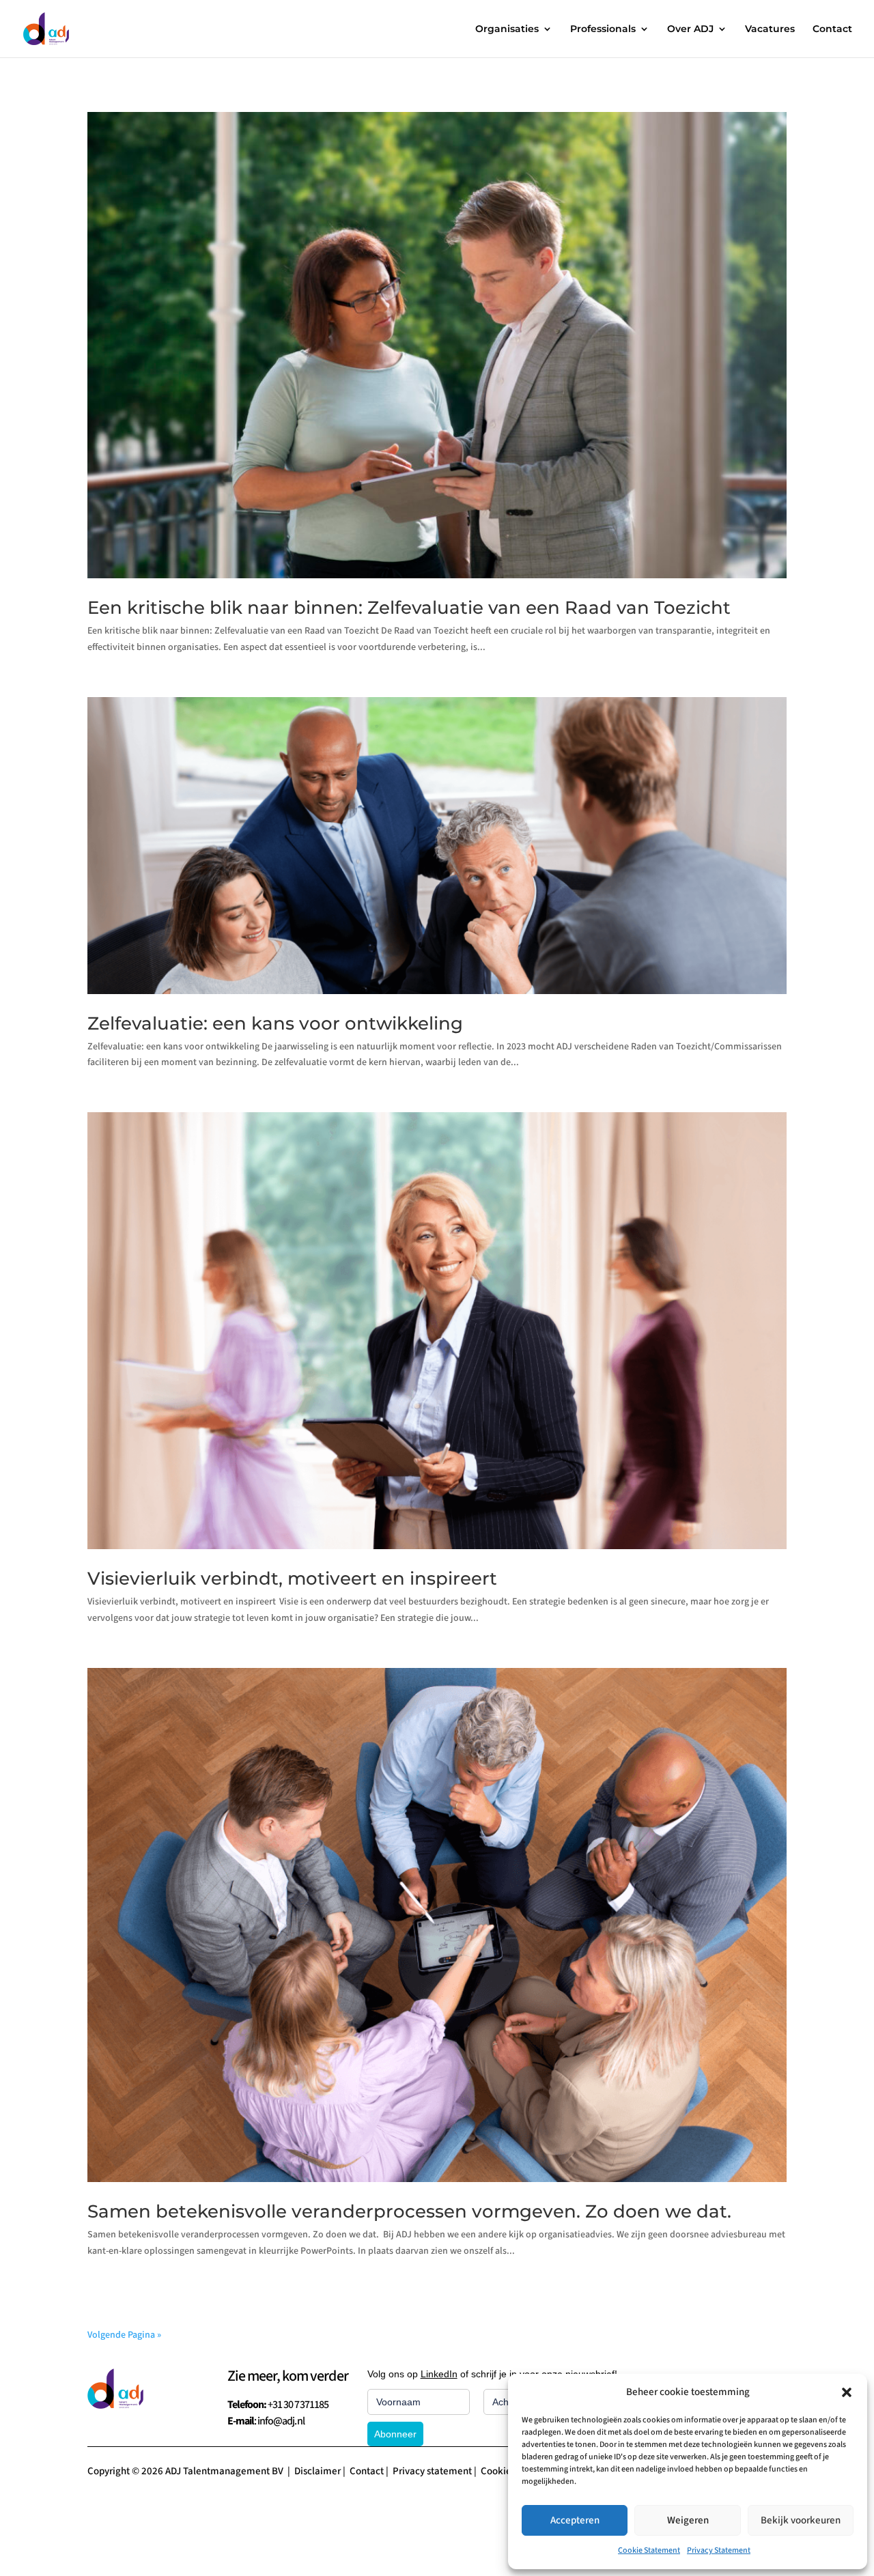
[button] (847, 2392)
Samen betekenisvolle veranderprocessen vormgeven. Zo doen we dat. (409, 2211)
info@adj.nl (281, 2421)
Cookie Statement (649, 2550)
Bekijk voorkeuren (801, 2520)
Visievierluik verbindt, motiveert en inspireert (294, 1579)
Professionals (603, 29)
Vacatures (770, 29)
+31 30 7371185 (298, 2405)
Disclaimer (318, 2471)
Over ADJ (690, 29)
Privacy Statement (719, 2550)
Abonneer (395, 2434)
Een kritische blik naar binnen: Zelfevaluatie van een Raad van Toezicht (409, 608)
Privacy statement (432, 2471)
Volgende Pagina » (124, 2335)
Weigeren (688, 2520)
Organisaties (507, 29)
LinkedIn (439, 2374)
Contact (832, 29)
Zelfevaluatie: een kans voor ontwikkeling (275, 1023)
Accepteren (575, 2520)
